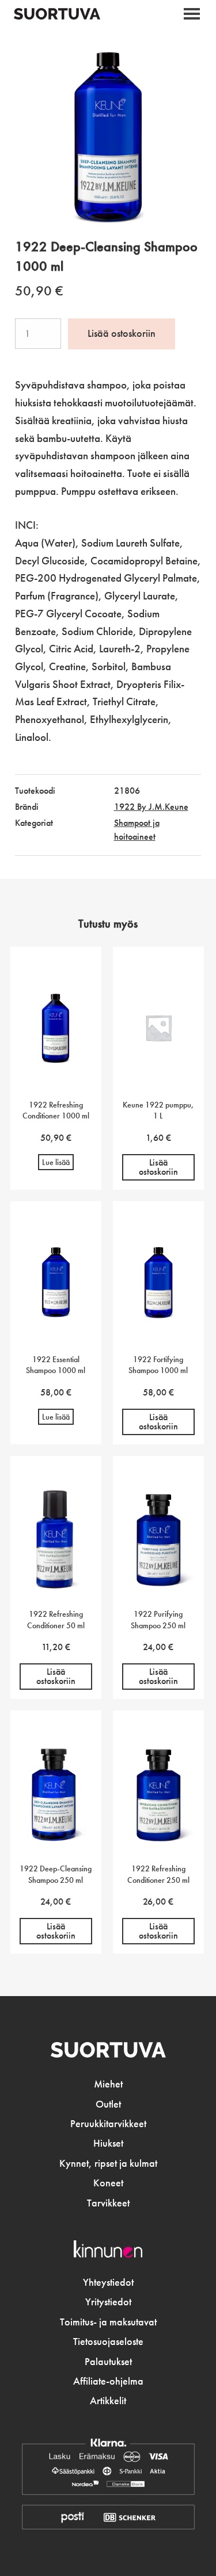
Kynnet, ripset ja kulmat (108, 2163)
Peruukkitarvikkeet (108, 2124)
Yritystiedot (108, 2302)
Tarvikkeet (108, 2203)
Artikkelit (108, 2401)
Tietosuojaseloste (108, 2342)
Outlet (108, 2104)
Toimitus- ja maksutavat (108, 2322)
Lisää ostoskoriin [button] (158, 1167)
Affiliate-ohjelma (108, 2381)
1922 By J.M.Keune (151, 807)
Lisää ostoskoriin (122, 333)
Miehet (108, 2084)
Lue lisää (56, 1162)
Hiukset (108, 2143)
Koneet (108, 2183)
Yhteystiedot (108, 2282)
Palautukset (108, 2362)
